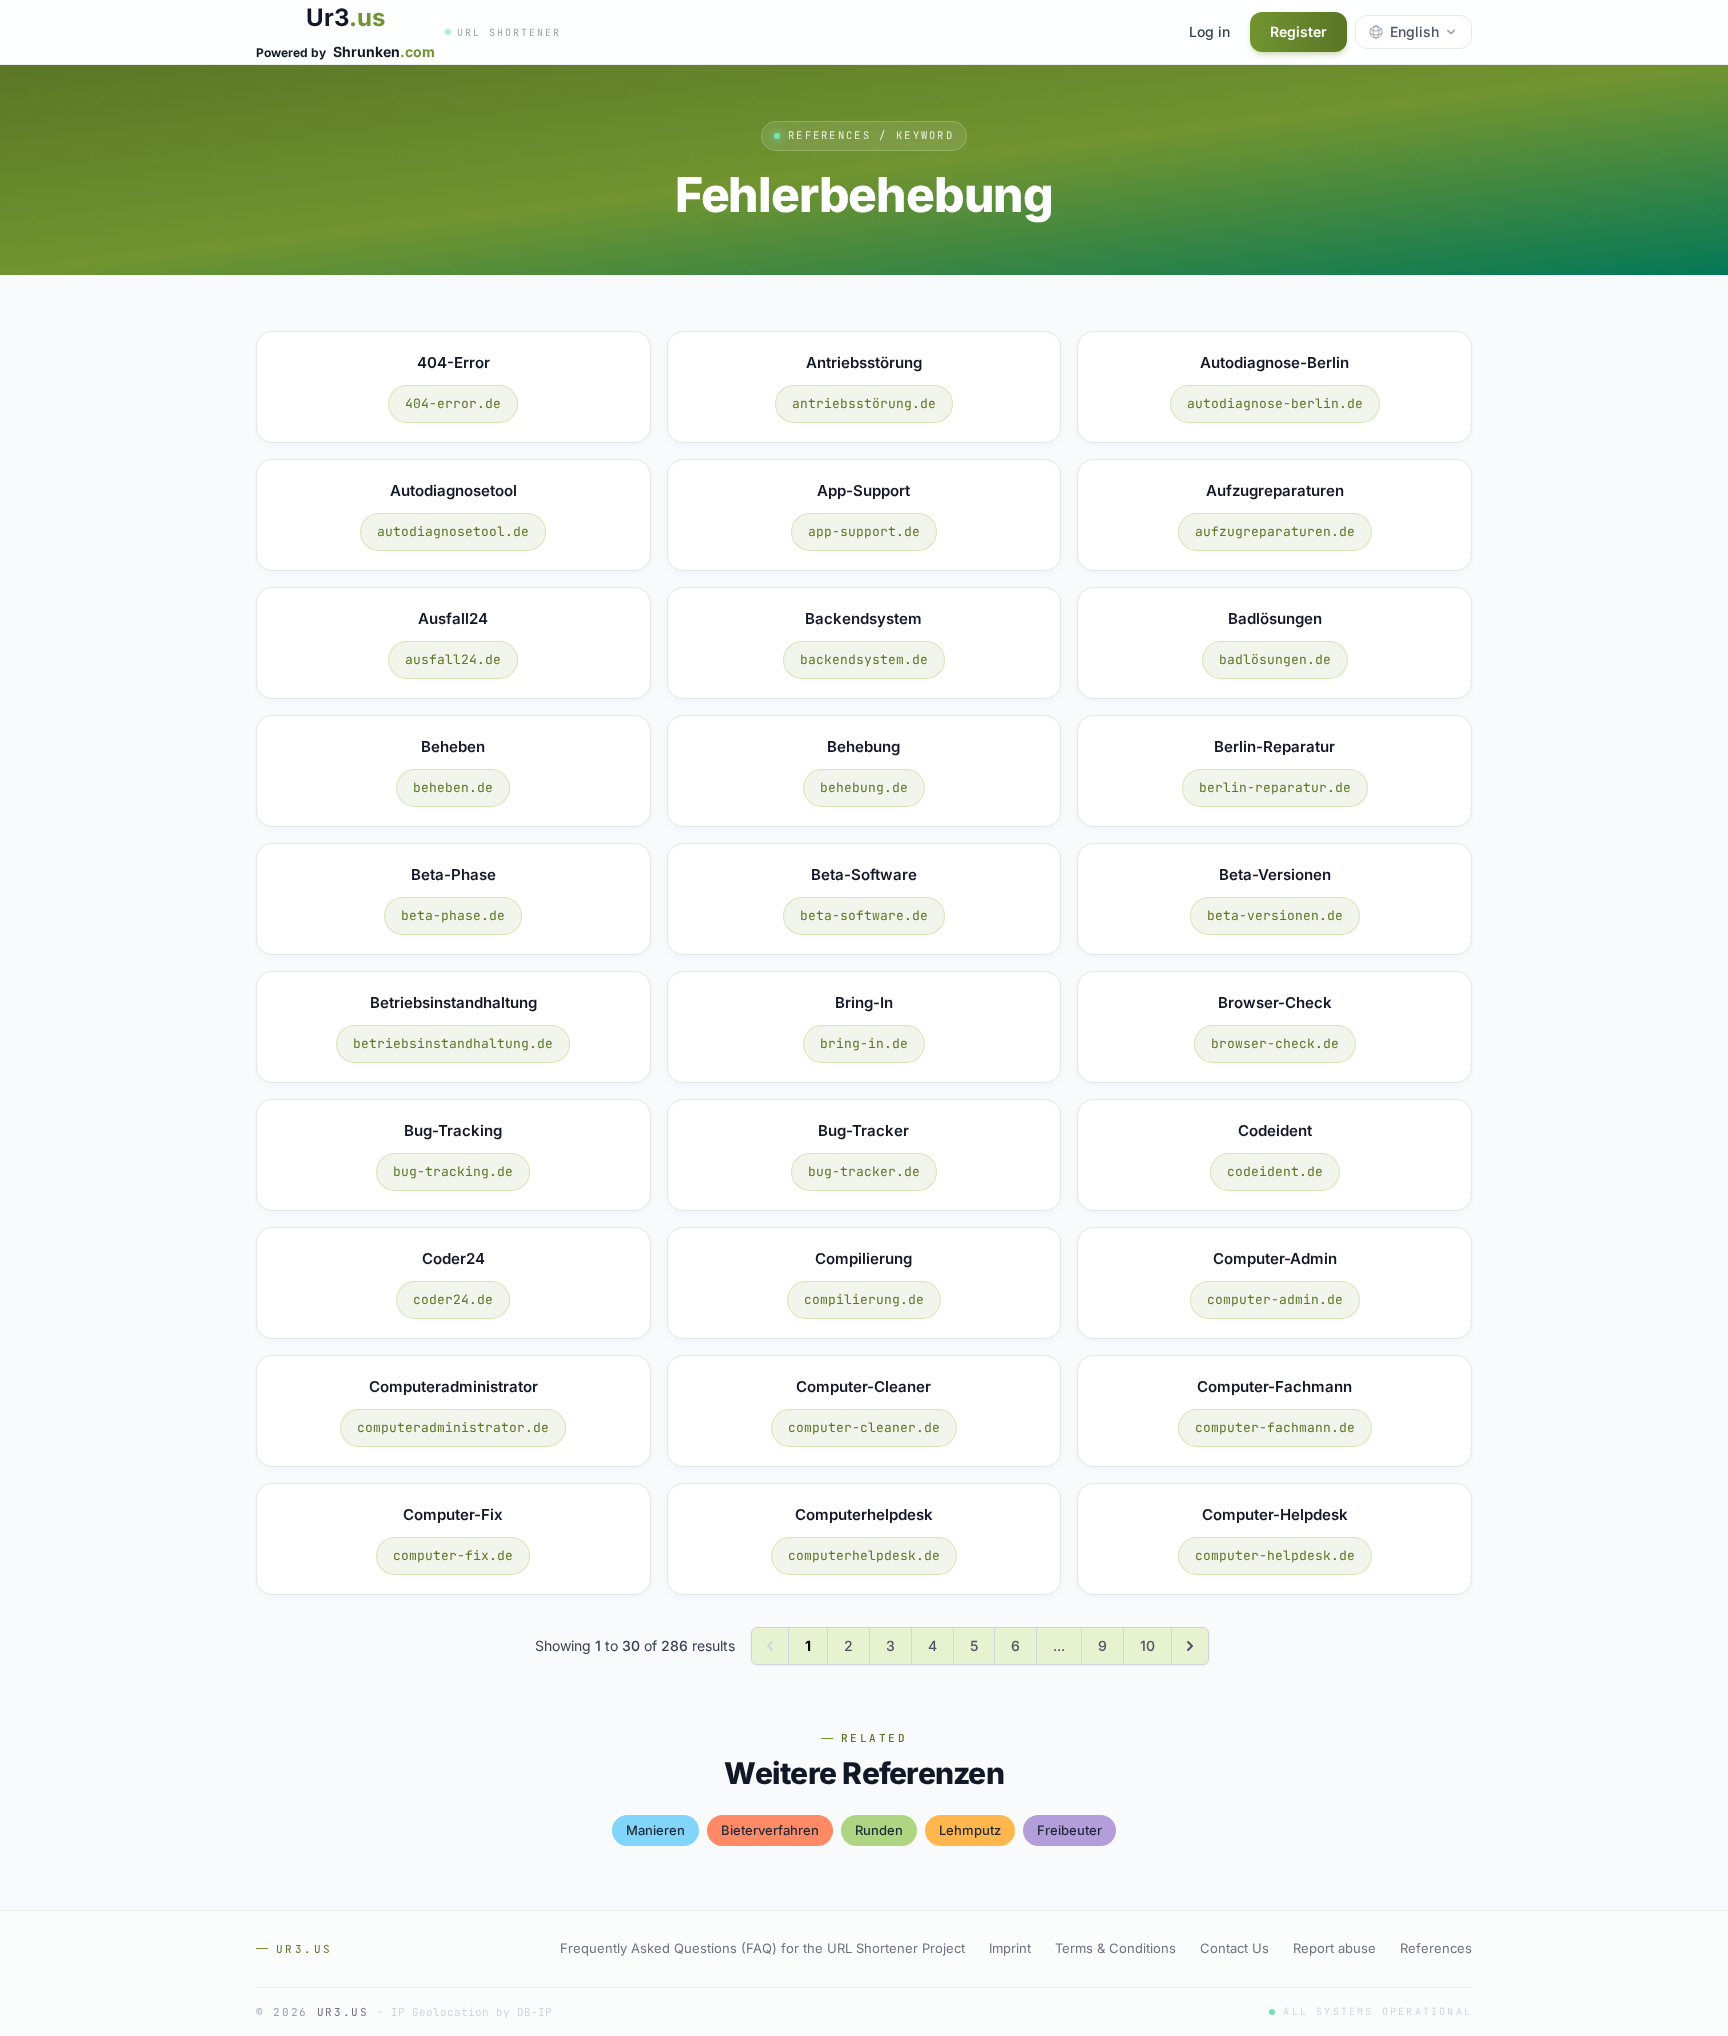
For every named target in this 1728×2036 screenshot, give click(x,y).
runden (879, 1830)
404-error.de (453, 403)
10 (1147, 1645)
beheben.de (453, 787)
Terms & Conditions (1115, 1948)
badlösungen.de (1275, 659)
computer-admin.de (1275, 1299)
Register (1298, 31)
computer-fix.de (453, 1555)
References (1436, 1948)
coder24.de (453, 1299)
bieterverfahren (770, 1830)
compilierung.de (864, 1299)
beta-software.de (864, 915)
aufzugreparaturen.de (1275, 531)
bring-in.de (864, 1043)
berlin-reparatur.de (1275, 787)
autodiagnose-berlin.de (1275, 403)
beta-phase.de (453, 915)
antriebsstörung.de (864, 403)
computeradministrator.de (453, 1427)
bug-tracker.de (864, 1171)
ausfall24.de (453, 659)
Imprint (1010, 1948)
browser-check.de (1275, 1043)
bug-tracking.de (453, 1171)
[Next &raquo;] (1190, 1646)
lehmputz (970, 1830)
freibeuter (1069, 1830)
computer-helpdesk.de (1275, 1555)
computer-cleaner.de (864, 1427)
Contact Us (1234, 1948)
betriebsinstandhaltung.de (453, 1043)
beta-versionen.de (1275, 915)
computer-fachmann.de (1275, 1427)
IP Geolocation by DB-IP (471, 2012)
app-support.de (864, 531)
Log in (1209, 31)
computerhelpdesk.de (864, 1555)
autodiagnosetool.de (453, 531)
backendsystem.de (864, 659)
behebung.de (864, 787)
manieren (655, 1830)
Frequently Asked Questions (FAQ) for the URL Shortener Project (762, 1948)
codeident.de (1275, 1171)
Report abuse (1334, 1948)
